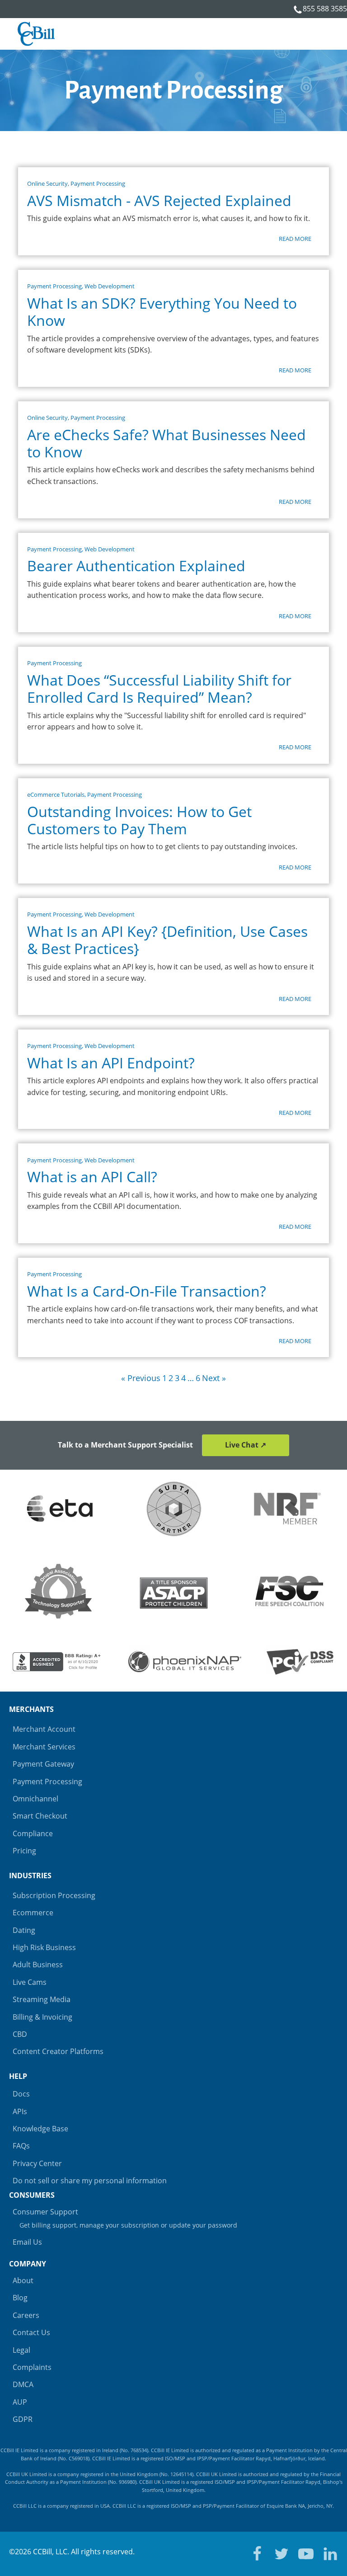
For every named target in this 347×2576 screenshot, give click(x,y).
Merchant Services (44, 1747)
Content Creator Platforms (58, 2051)
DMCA (23, 2384)
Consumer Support (125, 2218)
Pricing (24, 1851)
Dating (24, 1930)
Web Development (110, 286)
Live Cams (30, 1982)
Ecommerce (33, 1913)
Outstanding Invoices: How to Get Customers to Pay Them (139, 820)
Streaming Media (42, 1999)
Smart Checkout (40, 1816)
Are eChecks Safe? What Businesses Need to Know (166, 444)
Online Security (47, 183)
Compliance (33, 1833)
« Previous (141, 1378)
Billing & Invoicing (42, 2017)
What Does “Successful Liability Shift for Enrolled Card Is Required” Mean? (159, 689)
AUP (20, 2402)
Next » (214, 1378)
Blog (20, 2298)
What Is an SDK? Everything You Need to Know (162, 312)
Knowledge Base (40, 2129)
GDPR (23, 2419)
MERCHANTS (31, 1709)
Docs (21, 2094)
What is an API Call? (92, 1177)
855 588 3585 (325, 9)
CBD (20, 2034)
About (23, 2280)
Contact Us (31, 2332)
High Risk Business (44, 1947)
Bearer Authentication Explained (136, 566)
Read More (295, 239)
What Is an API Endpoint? (111, 1063)
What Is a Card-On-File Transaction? (147, 1291)
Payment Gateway (43, 1764)
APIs (20, 2111)
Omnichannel (35, 1799)
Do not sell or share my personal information (90, 2181)
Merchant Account (44, 1729)
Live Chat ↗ (246, 1445)
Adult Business (38, 1965)
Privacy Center (37, 2163)
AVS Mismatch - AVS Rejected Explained (159, 201)
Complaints (32, 2367)
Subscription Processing (54, 1895)
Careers (26, 2315)
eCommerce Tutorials (56, 794)
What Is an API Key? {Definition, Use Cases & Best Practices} (167, 940)
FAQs (21, 2146)
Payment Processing (98, 183)
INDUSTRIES (30, 1876)
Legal (21, 2350)
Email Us (27, 2242)
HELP (18, 2076)
